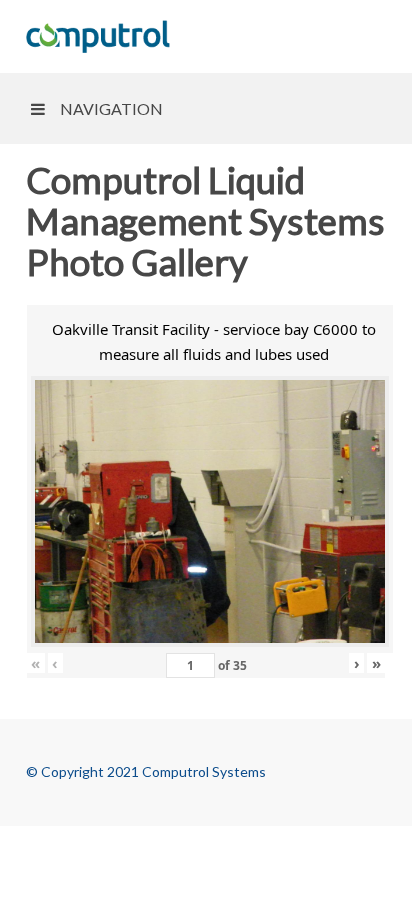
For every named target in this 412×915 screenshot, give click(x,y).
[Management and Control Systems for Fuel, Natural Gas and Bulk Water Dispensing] (98, 36)
